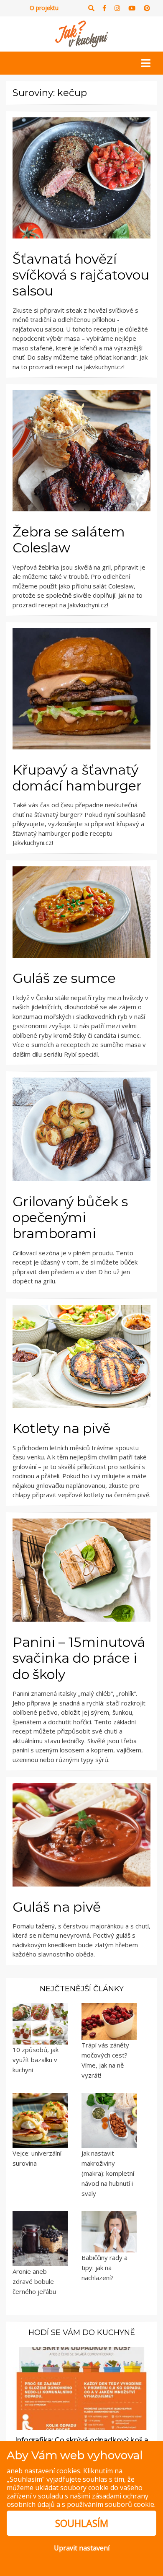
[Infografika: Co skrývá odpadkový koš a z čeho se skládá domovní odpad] (81, 2388)
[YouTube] (132, 8)
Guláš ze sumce (64, 978)
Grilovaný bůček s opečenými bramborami (70, 1218)
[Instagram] (117, 8)
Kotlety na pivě (61, 1428)
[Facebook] (104, 8)
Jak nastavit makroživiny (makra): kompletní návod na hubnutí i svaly (108, 2173)
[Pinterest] (147, 8)
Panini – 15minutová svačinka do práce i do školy (79, 1658)
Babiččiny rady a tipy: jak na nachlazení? (104, 2268)
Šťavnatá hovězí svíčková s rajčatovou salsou (81, 275)
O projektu (44, 8)
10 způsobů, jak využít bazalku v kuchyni (36, 2060)
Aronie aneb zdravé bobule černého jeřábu (34, 2281)
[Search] (91, 8)
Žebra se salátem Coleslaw (69, 540)
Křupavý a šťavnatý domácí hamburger (77, 778)
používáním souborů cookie (111, 2504)
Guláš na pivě (57, 1907)
